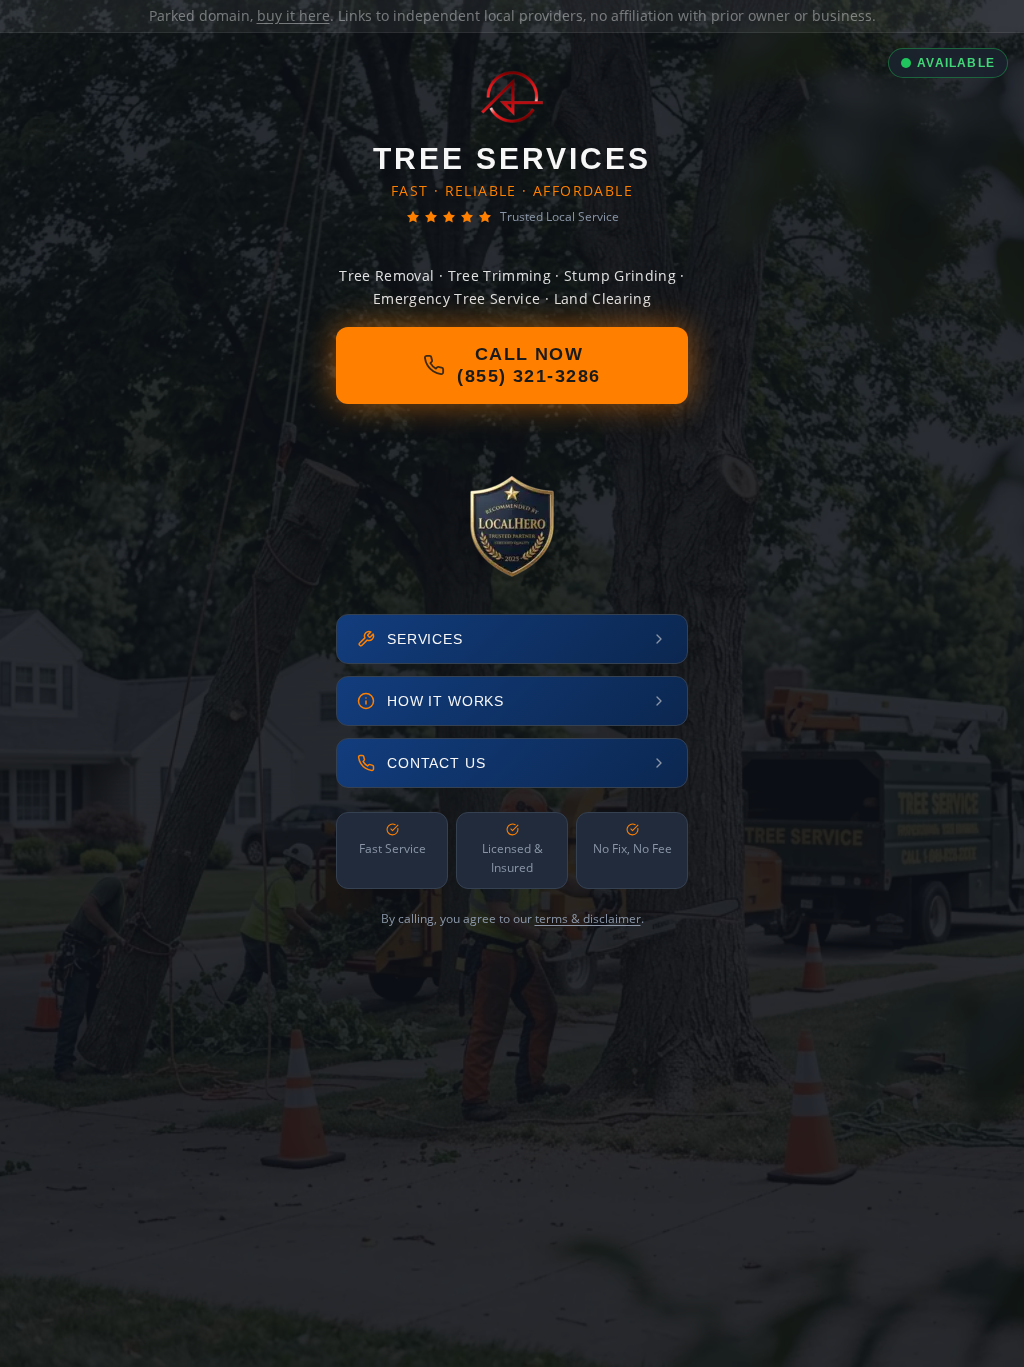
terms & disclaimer (588, 918)
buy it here (293, 15)
